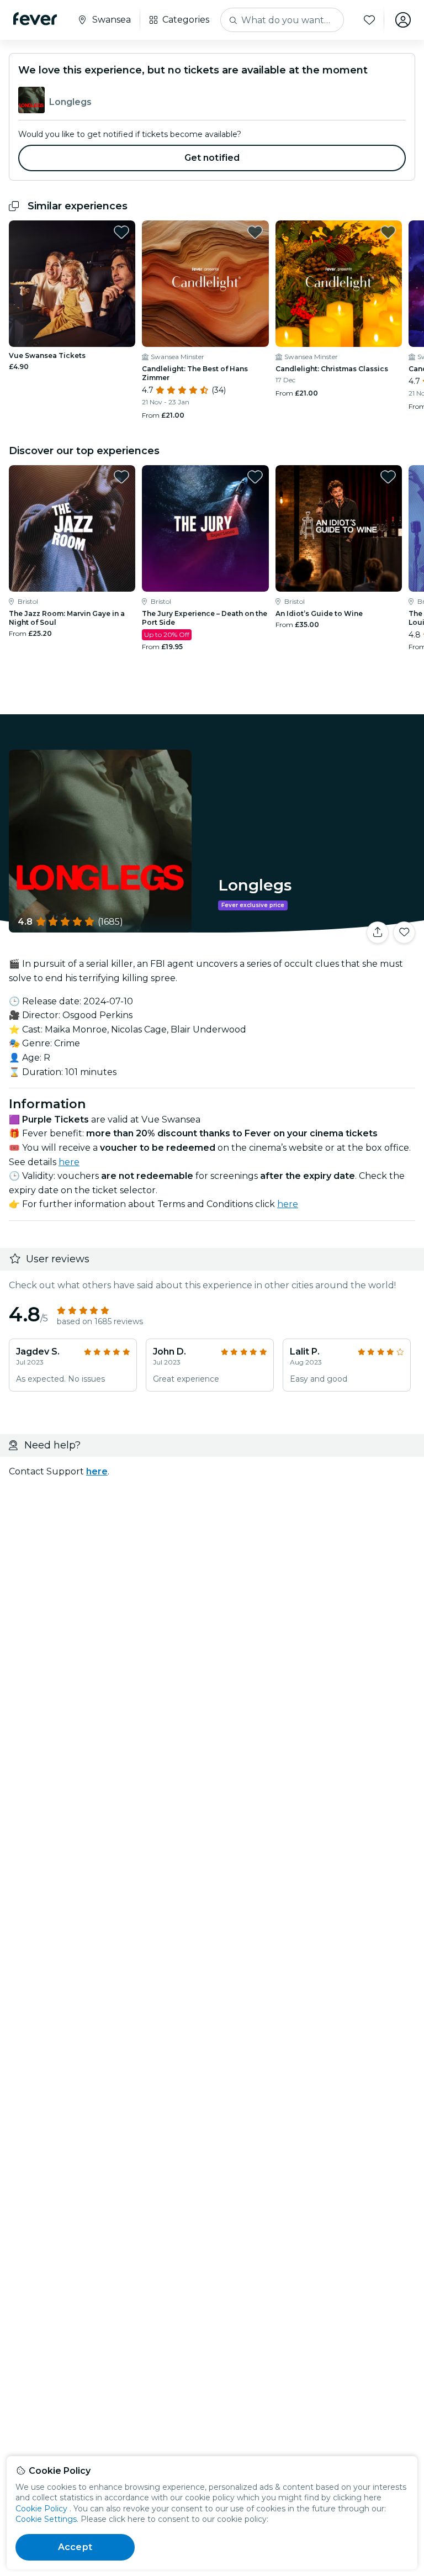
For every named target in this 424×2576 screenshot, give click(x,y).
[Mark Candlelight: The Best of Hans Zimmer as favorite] (255, 232)
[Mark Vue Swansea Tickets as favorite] (121, 232)
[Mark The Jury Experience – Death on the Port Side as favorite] (255, 477)
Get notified (212, 158)
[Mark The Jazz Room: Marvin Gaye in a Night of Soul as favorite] (121, 477)
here (69, 1162)
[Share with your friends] (378, 933)
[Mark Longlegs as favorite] (404, 933)
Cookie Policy (41, 2509)
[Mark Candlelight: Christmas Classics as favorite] (388, 232)
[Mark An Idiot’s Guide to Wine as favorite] (388, 477)
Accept (75, 2547)
